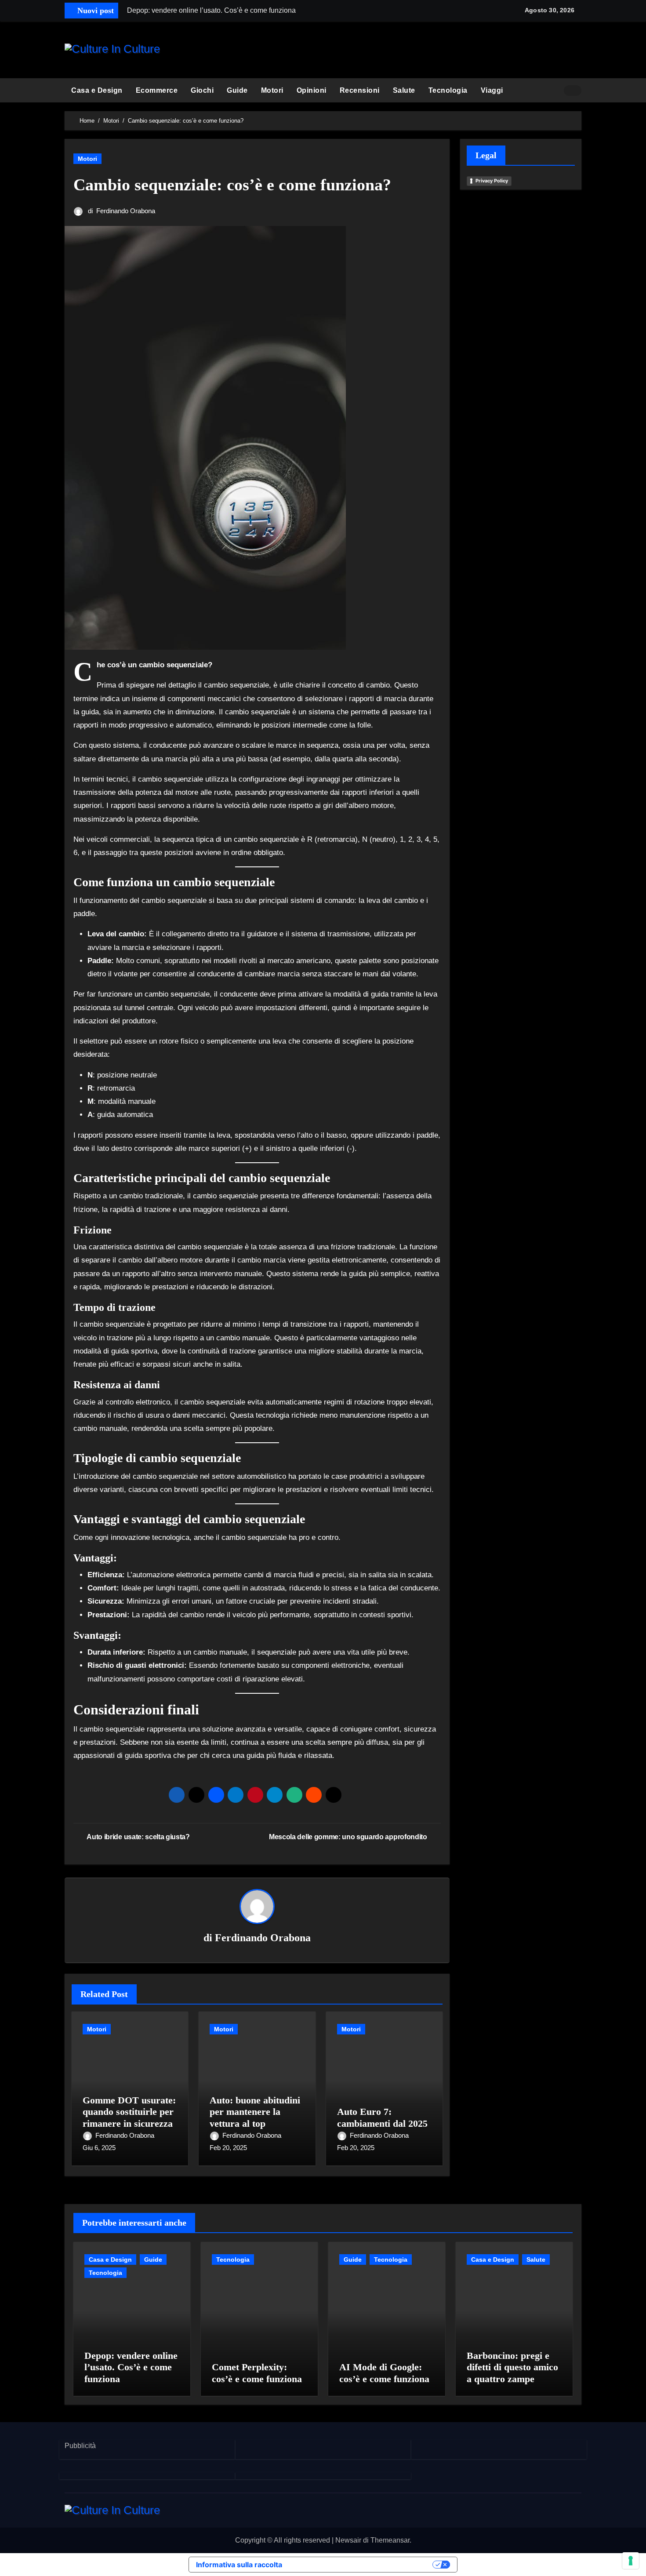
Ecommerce (157, 90)
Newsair (348, 2540)
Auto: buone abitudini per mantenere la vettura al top (255, 2112)
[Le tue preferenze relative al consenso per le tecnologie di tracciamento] (631, 2561)
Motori (272, 90)
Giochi (202, 90)
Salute (404, 90)
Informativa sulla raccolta (239, 2565)
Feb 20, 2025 (228, 2148)
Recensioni (360, 90)
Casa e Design (97, 90)
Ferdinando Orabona (126, 211)
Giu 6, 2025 (99, 2148)
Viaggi (492, 90)
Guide (237, 90)
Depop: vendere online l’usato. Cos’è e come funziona (131, 2367)
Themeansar (390, 2540)
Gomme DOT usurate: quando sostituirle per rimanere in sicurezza (129, 2112)
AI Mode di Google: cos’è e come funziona (384, 2373)
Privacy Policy (492, 181)
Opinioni (312, 90)
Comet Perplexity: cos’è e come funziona (257, 2373)
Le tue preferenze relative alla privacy (362, 2565)
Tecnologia (448, 90)
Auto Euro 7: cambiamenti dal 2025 (382, 2117)
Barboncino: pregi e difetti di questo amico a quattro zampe (512, 2367)
